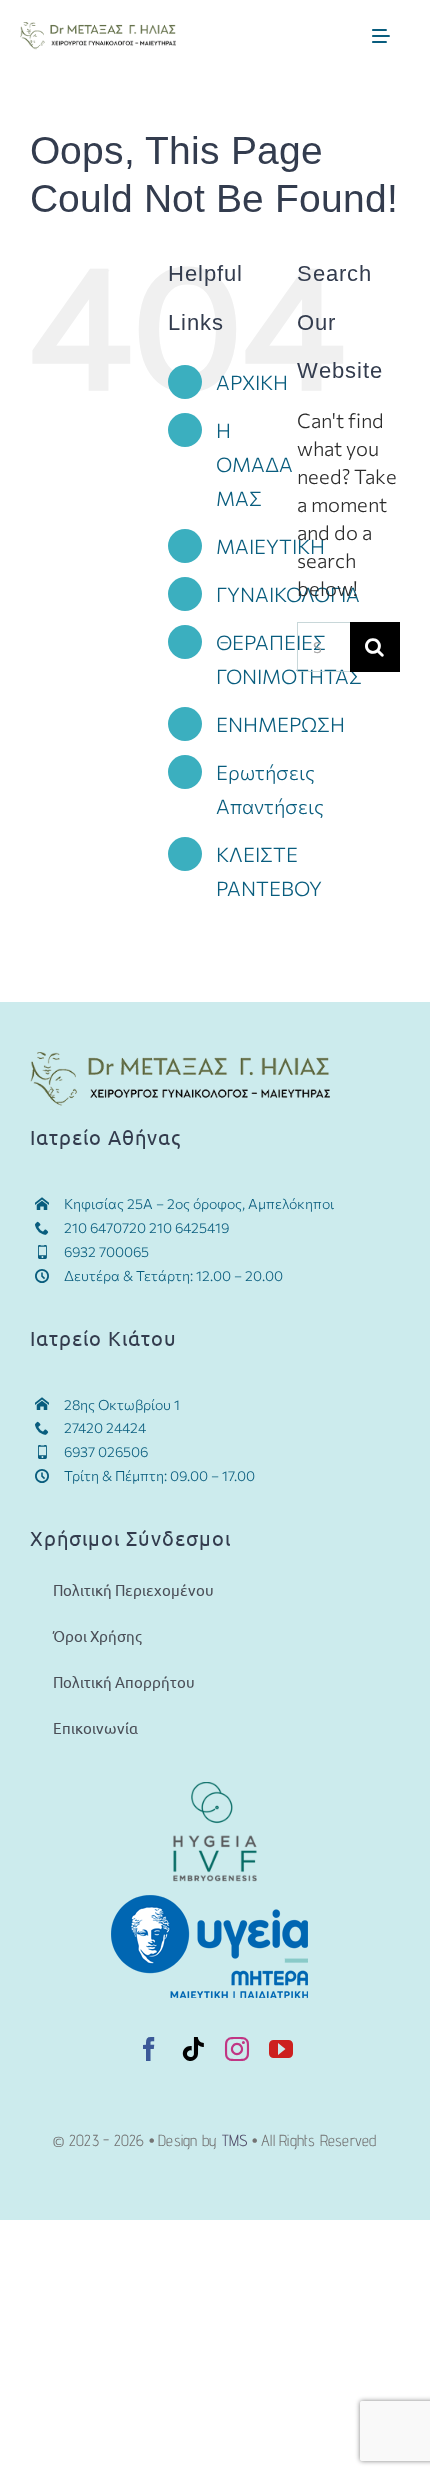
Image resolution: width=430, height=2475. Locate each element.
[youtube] (281, 2049)
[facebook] (149, 2049)
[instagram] (237, 2049)
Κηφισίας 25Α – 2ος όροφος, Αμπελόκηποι (199, 1203)
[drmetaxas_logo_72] (98, 32)
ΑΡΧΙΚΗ (252, 382)
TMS (235, 2140)
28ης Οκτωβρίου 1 (122, 1404)
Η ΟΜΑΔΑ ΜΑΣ (254, 464)
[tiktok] (193, 2049)
